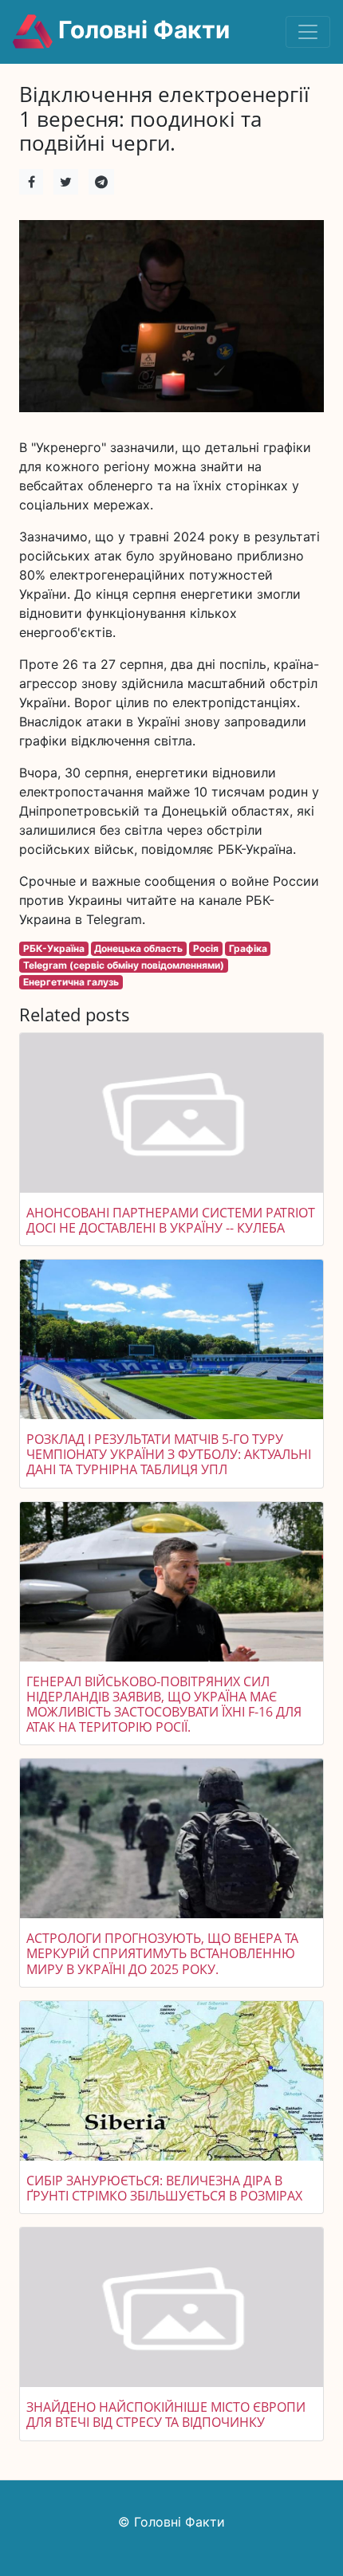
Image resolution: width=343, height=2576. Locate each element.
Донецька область (138, 948)
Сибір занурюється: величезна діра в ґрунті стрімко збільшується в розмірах (164, 2188)
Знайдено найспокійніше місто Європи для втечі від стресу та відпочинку (166, 2415)
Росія (206, 948)
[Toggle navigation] (308, 32)
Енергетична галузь (71, 982)
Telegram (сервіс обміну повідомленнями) (124, 965)
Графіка (248, 948)
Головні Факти (141, 29)
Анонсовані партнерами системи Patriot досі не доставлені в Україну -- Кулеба (171, 1220)
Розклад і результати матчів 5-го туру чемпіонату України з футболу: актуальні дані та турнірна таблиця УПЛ (169, 1454)
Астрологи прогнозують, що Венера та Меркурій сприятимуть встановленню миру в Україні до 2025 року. (162, 1953)
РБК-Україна (54, 948)
